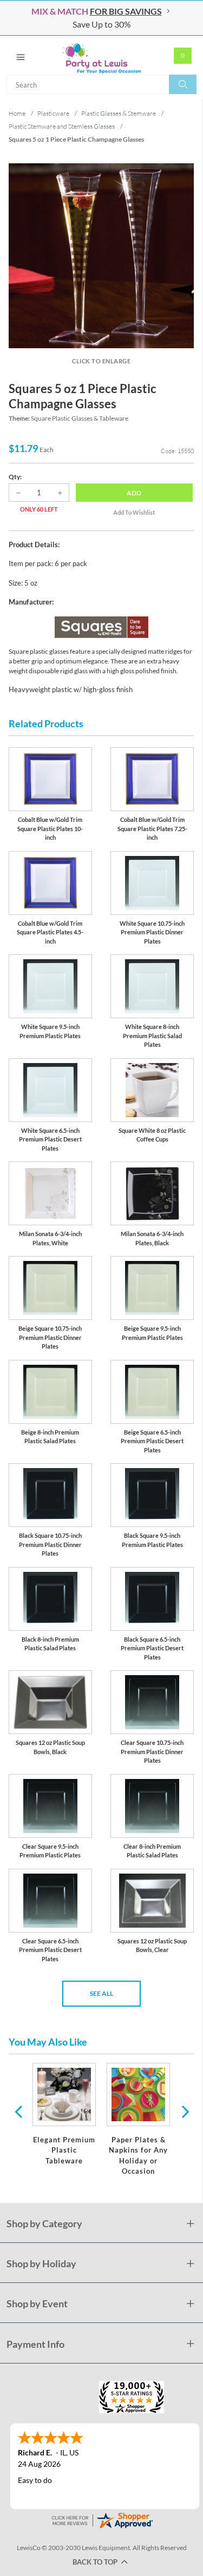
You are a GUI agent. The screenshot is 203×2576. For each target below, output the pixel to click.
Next (184, 2111)
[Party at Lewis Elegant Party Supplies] (101, 55)
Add (134, 493)
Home (17, 113)
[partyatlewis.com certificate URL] (102, 2519)
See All (101, 1993)
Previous (18, 2111)
